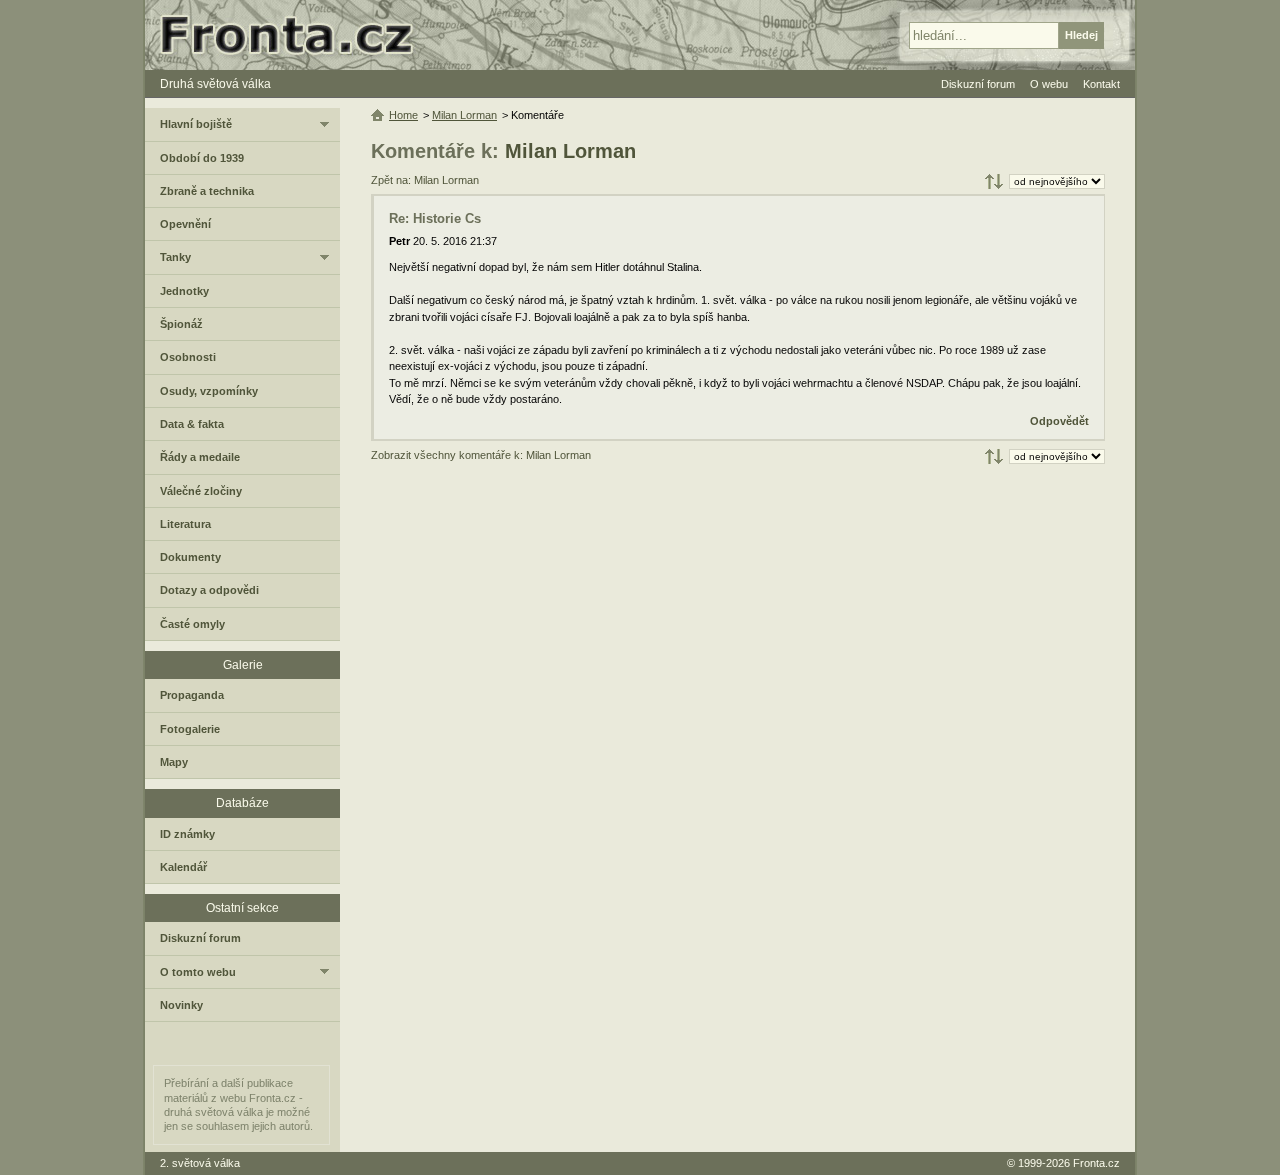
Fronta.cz (1096, 1163)
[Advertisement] (738, 630)
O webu (1049, 84)
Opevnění (185, 224)
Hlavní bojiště (196, 124)
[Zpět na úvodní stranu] (295, 35)
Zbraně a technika (207, 191)
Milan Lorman (570, 151)
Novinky (181, 1005)
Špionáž (181, 324)
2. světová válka (200, 1163)
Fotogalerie (190, 729)
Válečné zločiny (201, 491)
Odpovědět (1059, 421)
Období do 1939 (202, 158)
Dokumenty (190, 557)
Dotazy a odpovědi (209, 590)
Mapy (174, 762)
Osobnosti (188, 357)
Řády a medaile (200, 457)
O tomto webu (198, 972)
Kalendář (183, 867)
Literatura (185, 524)
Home (403, 115)
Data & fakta (192, 424)
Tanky (175, 257)
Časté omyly (192, 624)
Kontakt (1101, 84)
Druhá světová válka (215, 84)
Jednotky (184, 291)
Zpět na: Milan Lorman (425, 180)
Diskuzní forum (200, 938)
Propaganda (192, 695)
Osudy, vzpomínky (209, 391)
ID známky (187, 834)
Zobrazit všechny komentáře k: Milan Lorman (481, 455)
